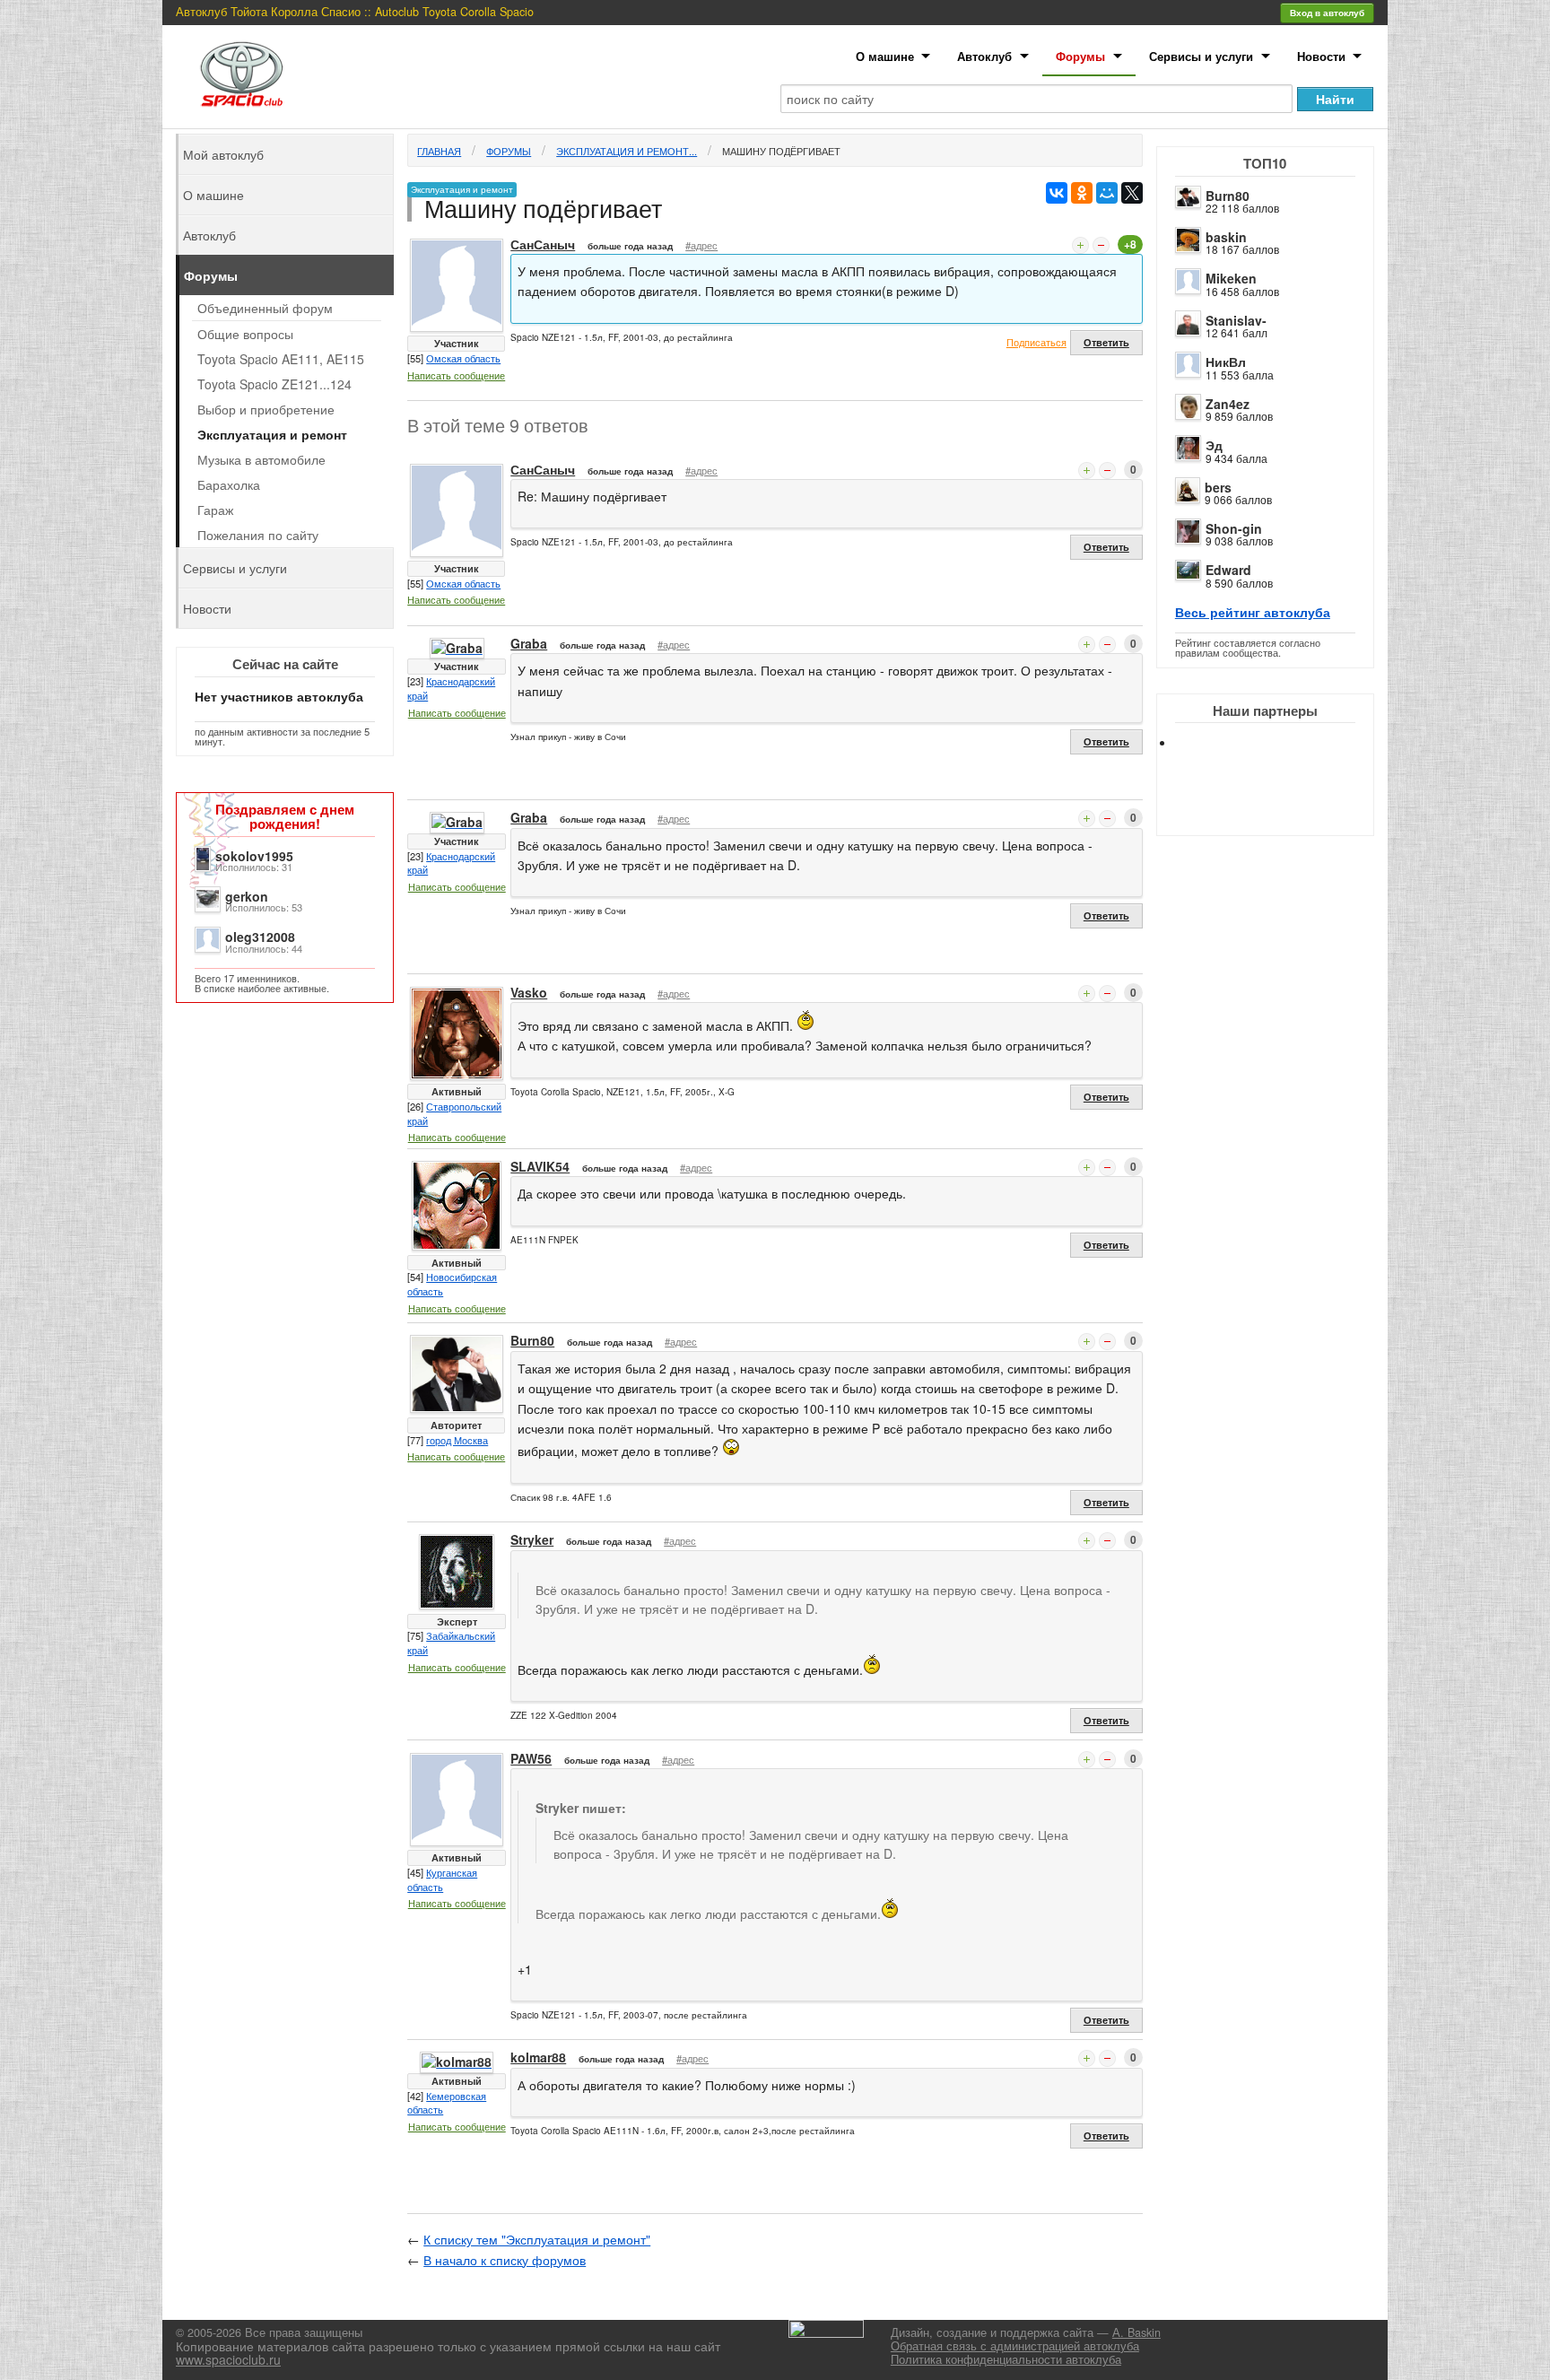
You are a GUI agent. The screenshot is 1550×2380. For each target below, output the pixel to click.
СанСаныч (543, 244)
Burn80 (1228, 196)
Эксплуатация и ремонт (272, 434)
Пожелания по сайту (258, 535)
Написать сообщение (456, 375)
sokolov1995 (254, 856)
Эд (1214, 445)
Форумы (1080, 56)
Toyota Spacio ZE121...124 (274, 384)
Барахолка (229, 484)
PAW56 (531, 1758)
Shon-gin (1234, 528)
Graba (529, 643)
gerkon (247, 896)
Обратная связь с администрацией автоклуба (1015, 2346)
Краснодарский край (451, 688)
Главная (439, 151)
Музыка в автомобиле (261, 459)
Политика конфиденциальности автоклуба (1006, 2359)
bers (1218, 487)
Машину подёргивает (781, 151)
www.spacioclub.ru (228, 2359)
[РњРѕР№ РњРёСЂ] (1107, 193)
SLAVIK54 (540, 1166)
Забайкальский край (451, 1643)
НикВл (1226, 362)
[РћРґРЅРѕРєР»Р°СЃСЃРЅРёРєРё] (1082, 193)
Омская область (463, 358)
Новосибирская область (452, 1284)
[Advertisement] (1280, 807)
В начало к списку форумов (505, 2260)
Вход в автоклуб (1327, 13)
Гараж (215, 510)
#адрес (701, 245)
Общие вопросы (245, 334)
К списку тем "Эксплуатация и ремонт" (537, 2239)
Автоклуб (984, 56)
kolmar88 (538, 2057)
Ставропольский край (454, 1113)
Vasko (529, 992)
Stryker (532, 1539)
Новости (1321, 56)
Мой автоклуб (223, 154)
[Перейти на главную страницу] (242, 74)
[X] (1132, 193)
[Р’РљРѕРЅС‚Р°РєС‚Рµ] (1057, 193)
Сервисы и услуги (1201, 56)
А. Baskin (1136, 2332)
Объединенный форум (265, 308)
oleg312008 (260, 937)
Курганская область (442, 1879)
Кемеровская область (447, 2103)
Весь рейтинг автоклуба (1253, 612)
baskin (1226, 237)
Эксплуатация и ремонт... (627, 151)
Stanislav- (1236, 320)
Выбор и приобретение (266, 409)
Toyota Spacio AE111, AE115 (281, 359)
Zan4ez (1228, 404)
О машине (885, 56)
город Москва (457, 1440)
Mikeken (1231, 278)
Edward (1228, 570)
